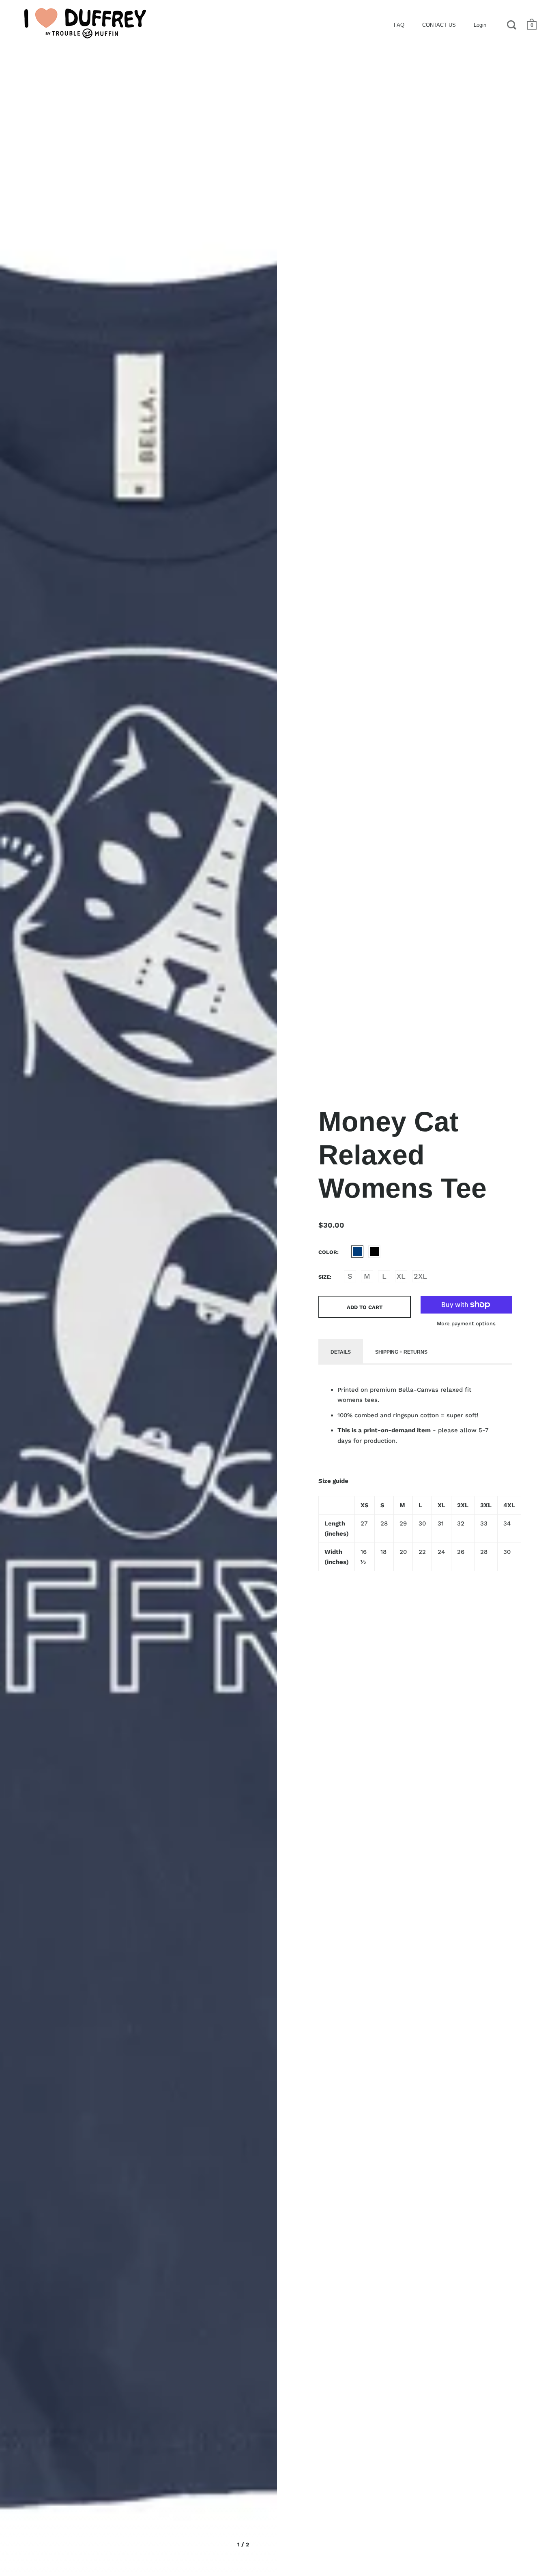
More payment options (466, 1323)
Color (328, 1252)
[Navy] (357, 1252)
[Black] (374, 1252)
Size (324, 1277)
